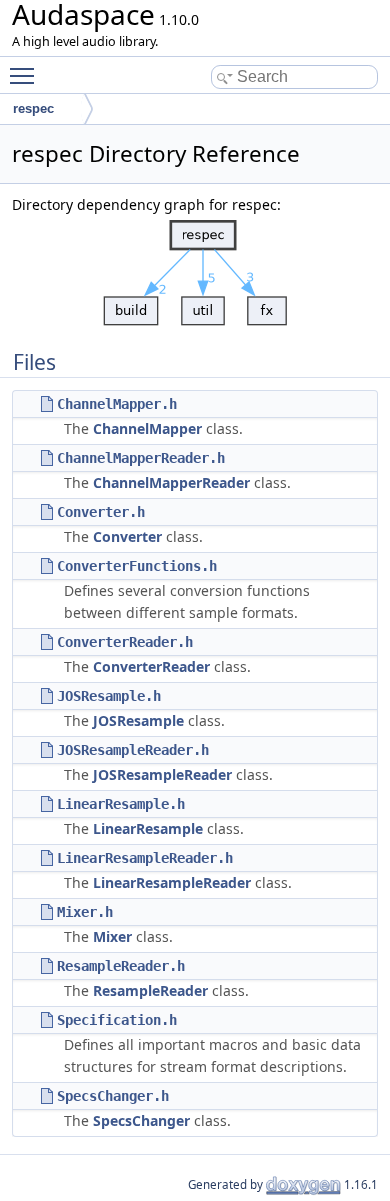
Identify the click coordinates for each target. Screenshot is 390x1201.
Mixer (112, 936)
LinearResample (148, 828)
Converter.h (101, 512)
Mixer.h (85, 912)
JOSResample (138, 720)
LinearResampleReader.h (145, 858)
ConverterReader (151, 666)
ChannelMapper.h (117, 404)
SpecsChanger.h (113, 1096)
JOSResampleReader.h (133, 750)
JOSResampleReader (162, 774)
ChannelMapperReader (171, 482)
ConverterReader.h (125, 642)
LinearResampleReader (172, 882)
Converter (127, 536)
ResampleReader (150, 990)
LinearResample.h (121, 804)
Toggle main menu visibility (26, 75)
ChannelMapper (147, 428)
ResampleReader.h (121, 966)
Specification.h (117, 1020)
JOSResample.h (109, 696)
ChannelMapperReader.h (141, 458)
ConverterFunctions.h (137, 566)
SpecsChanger (141, 1120)
